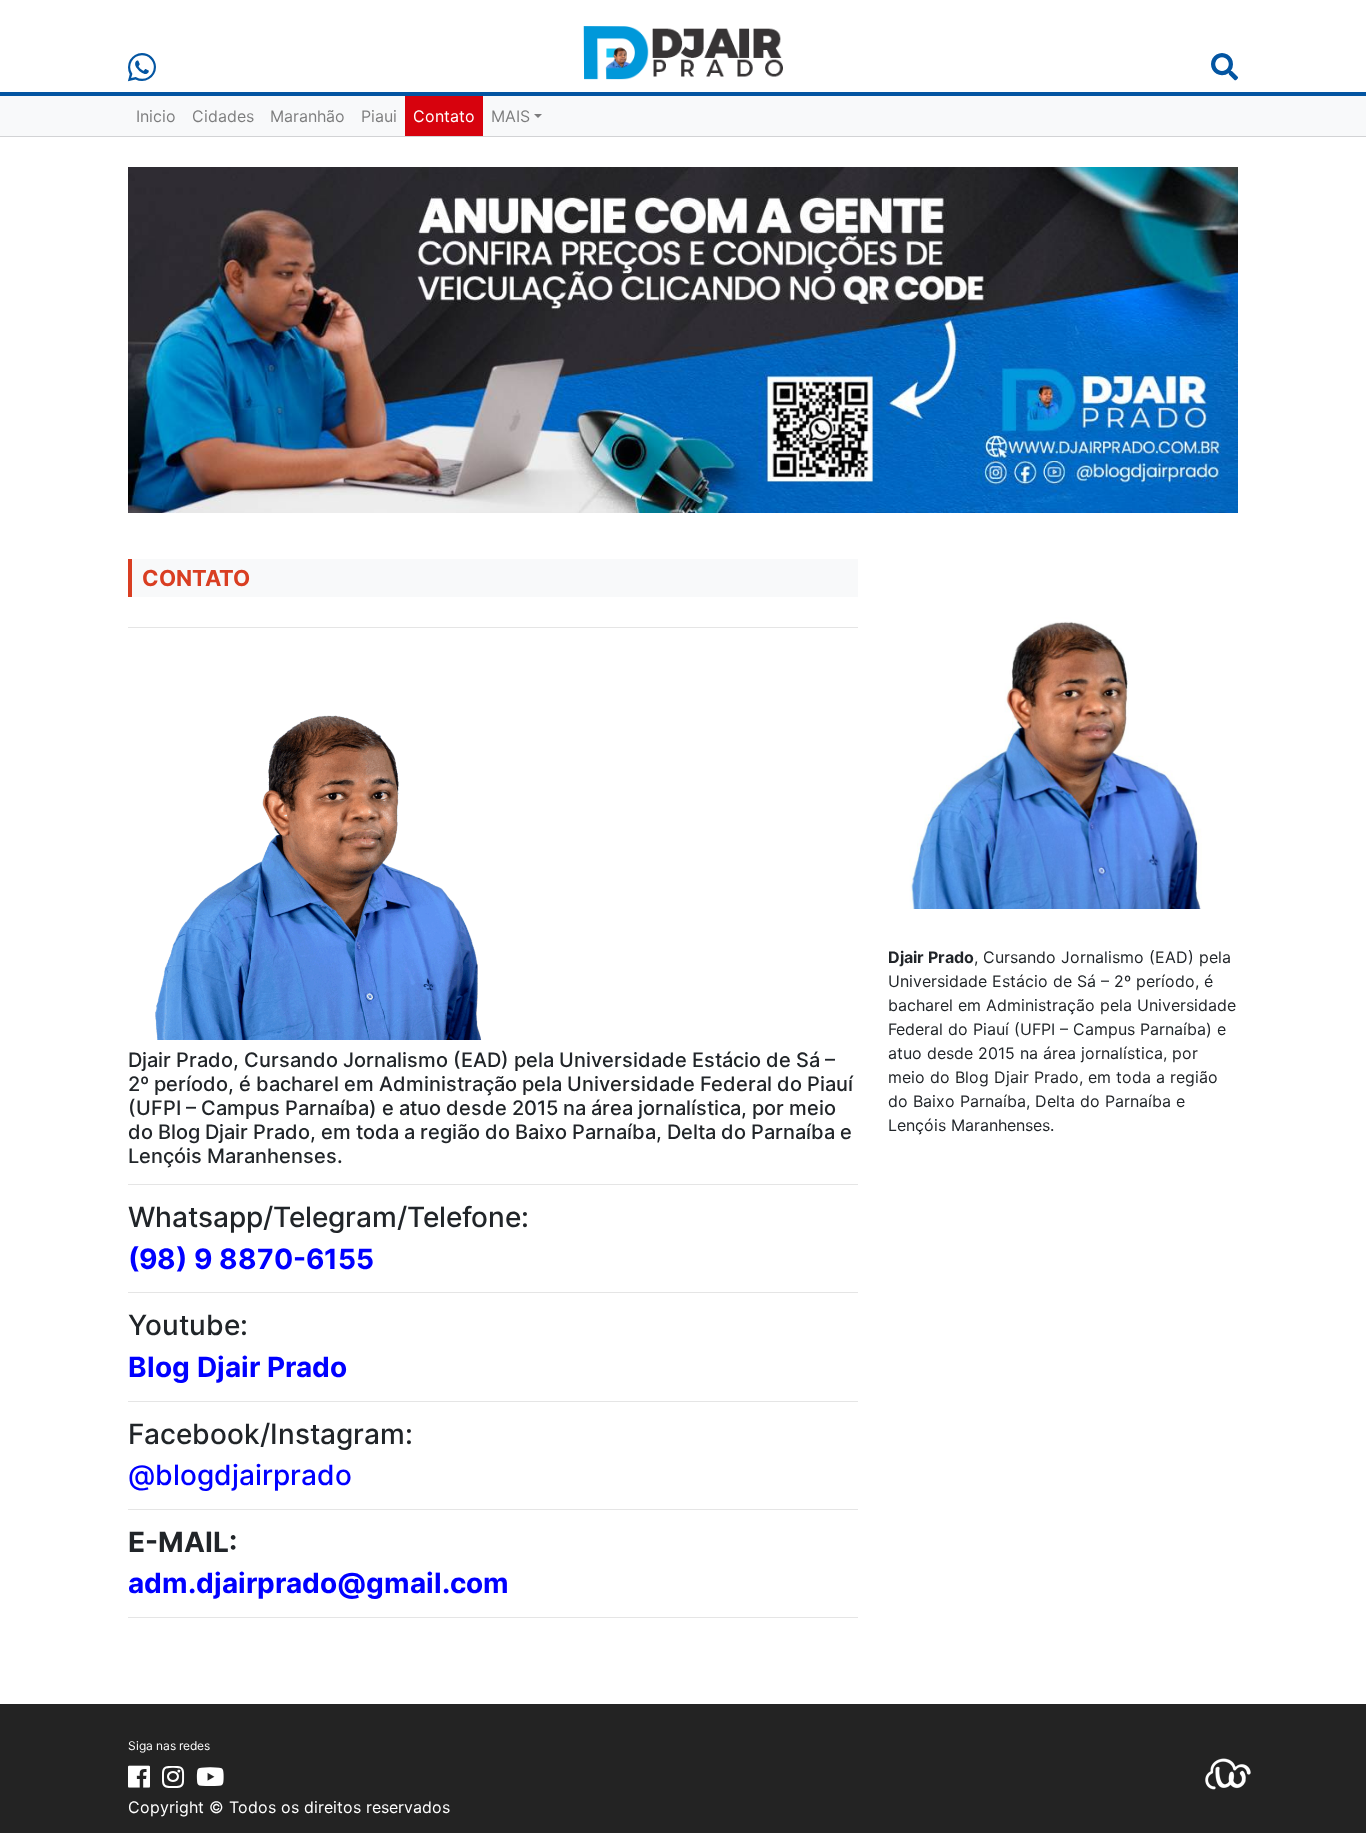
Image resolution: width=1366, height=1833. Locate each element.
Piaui (379, 116)
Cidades (223, 116)
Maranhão (307, 116)
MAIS (510, 116)
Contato (444, 116)
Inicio (156, 116)
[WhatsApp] (142, 67)
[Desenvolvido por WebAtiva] (1228, 1772)
